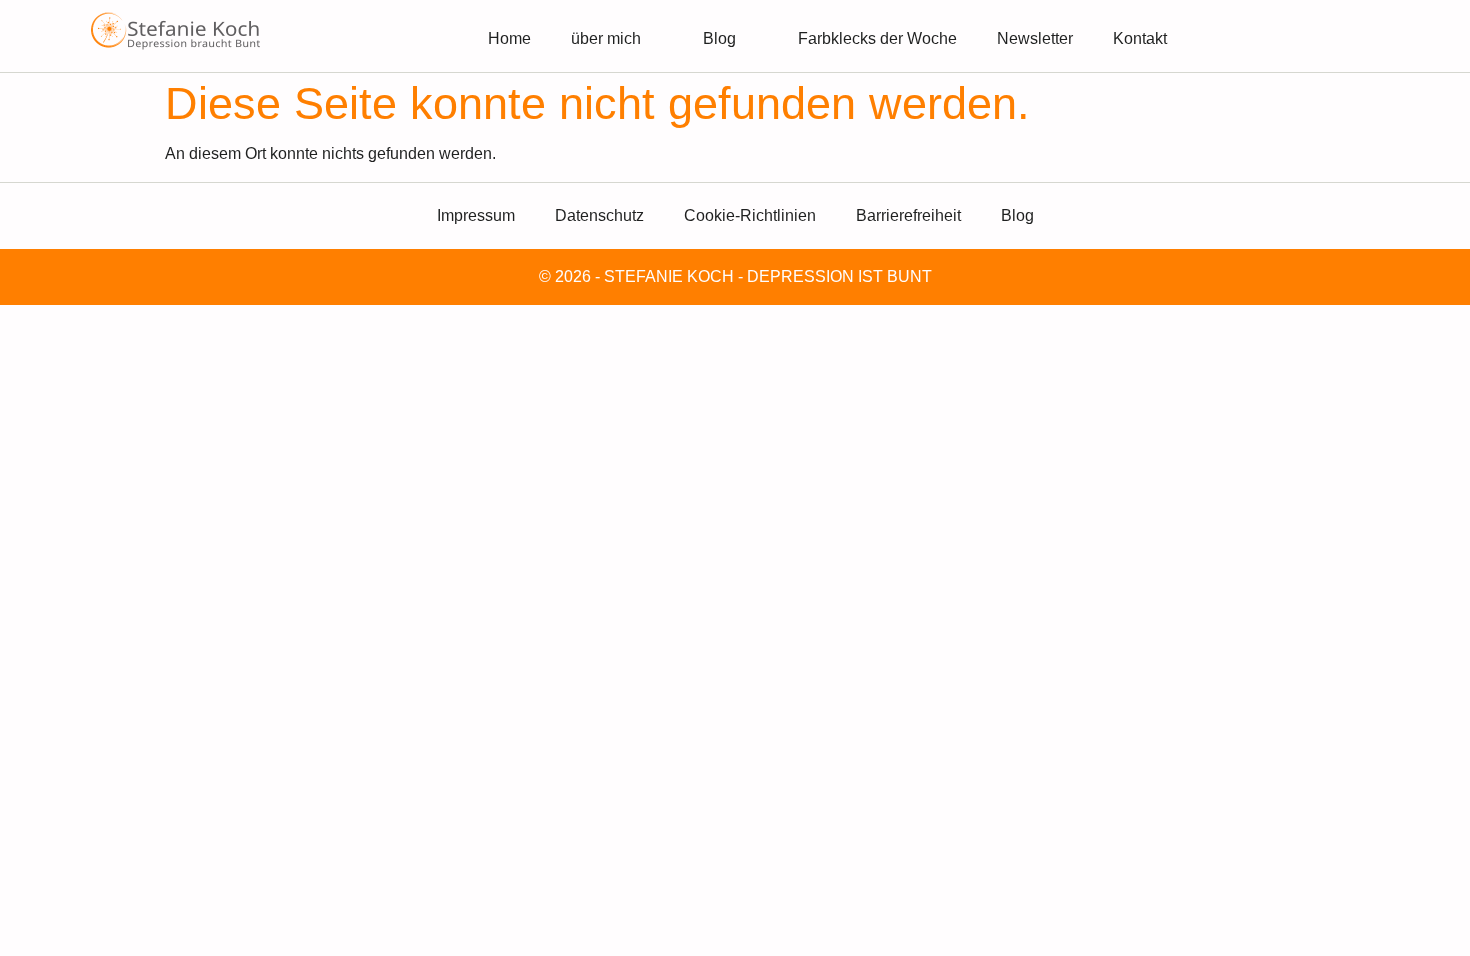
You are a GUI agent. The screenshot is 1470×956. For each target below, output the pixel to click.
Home (509, 38)
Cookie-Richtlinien (750, 215)
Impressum (476, 215)
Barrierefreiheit (908, 215)
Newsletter (1035, 38)
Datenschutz (599, 215)
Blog (719, 38)
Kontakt (1140, 38)
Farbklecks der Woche (877, 38)
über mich (606, 38)
